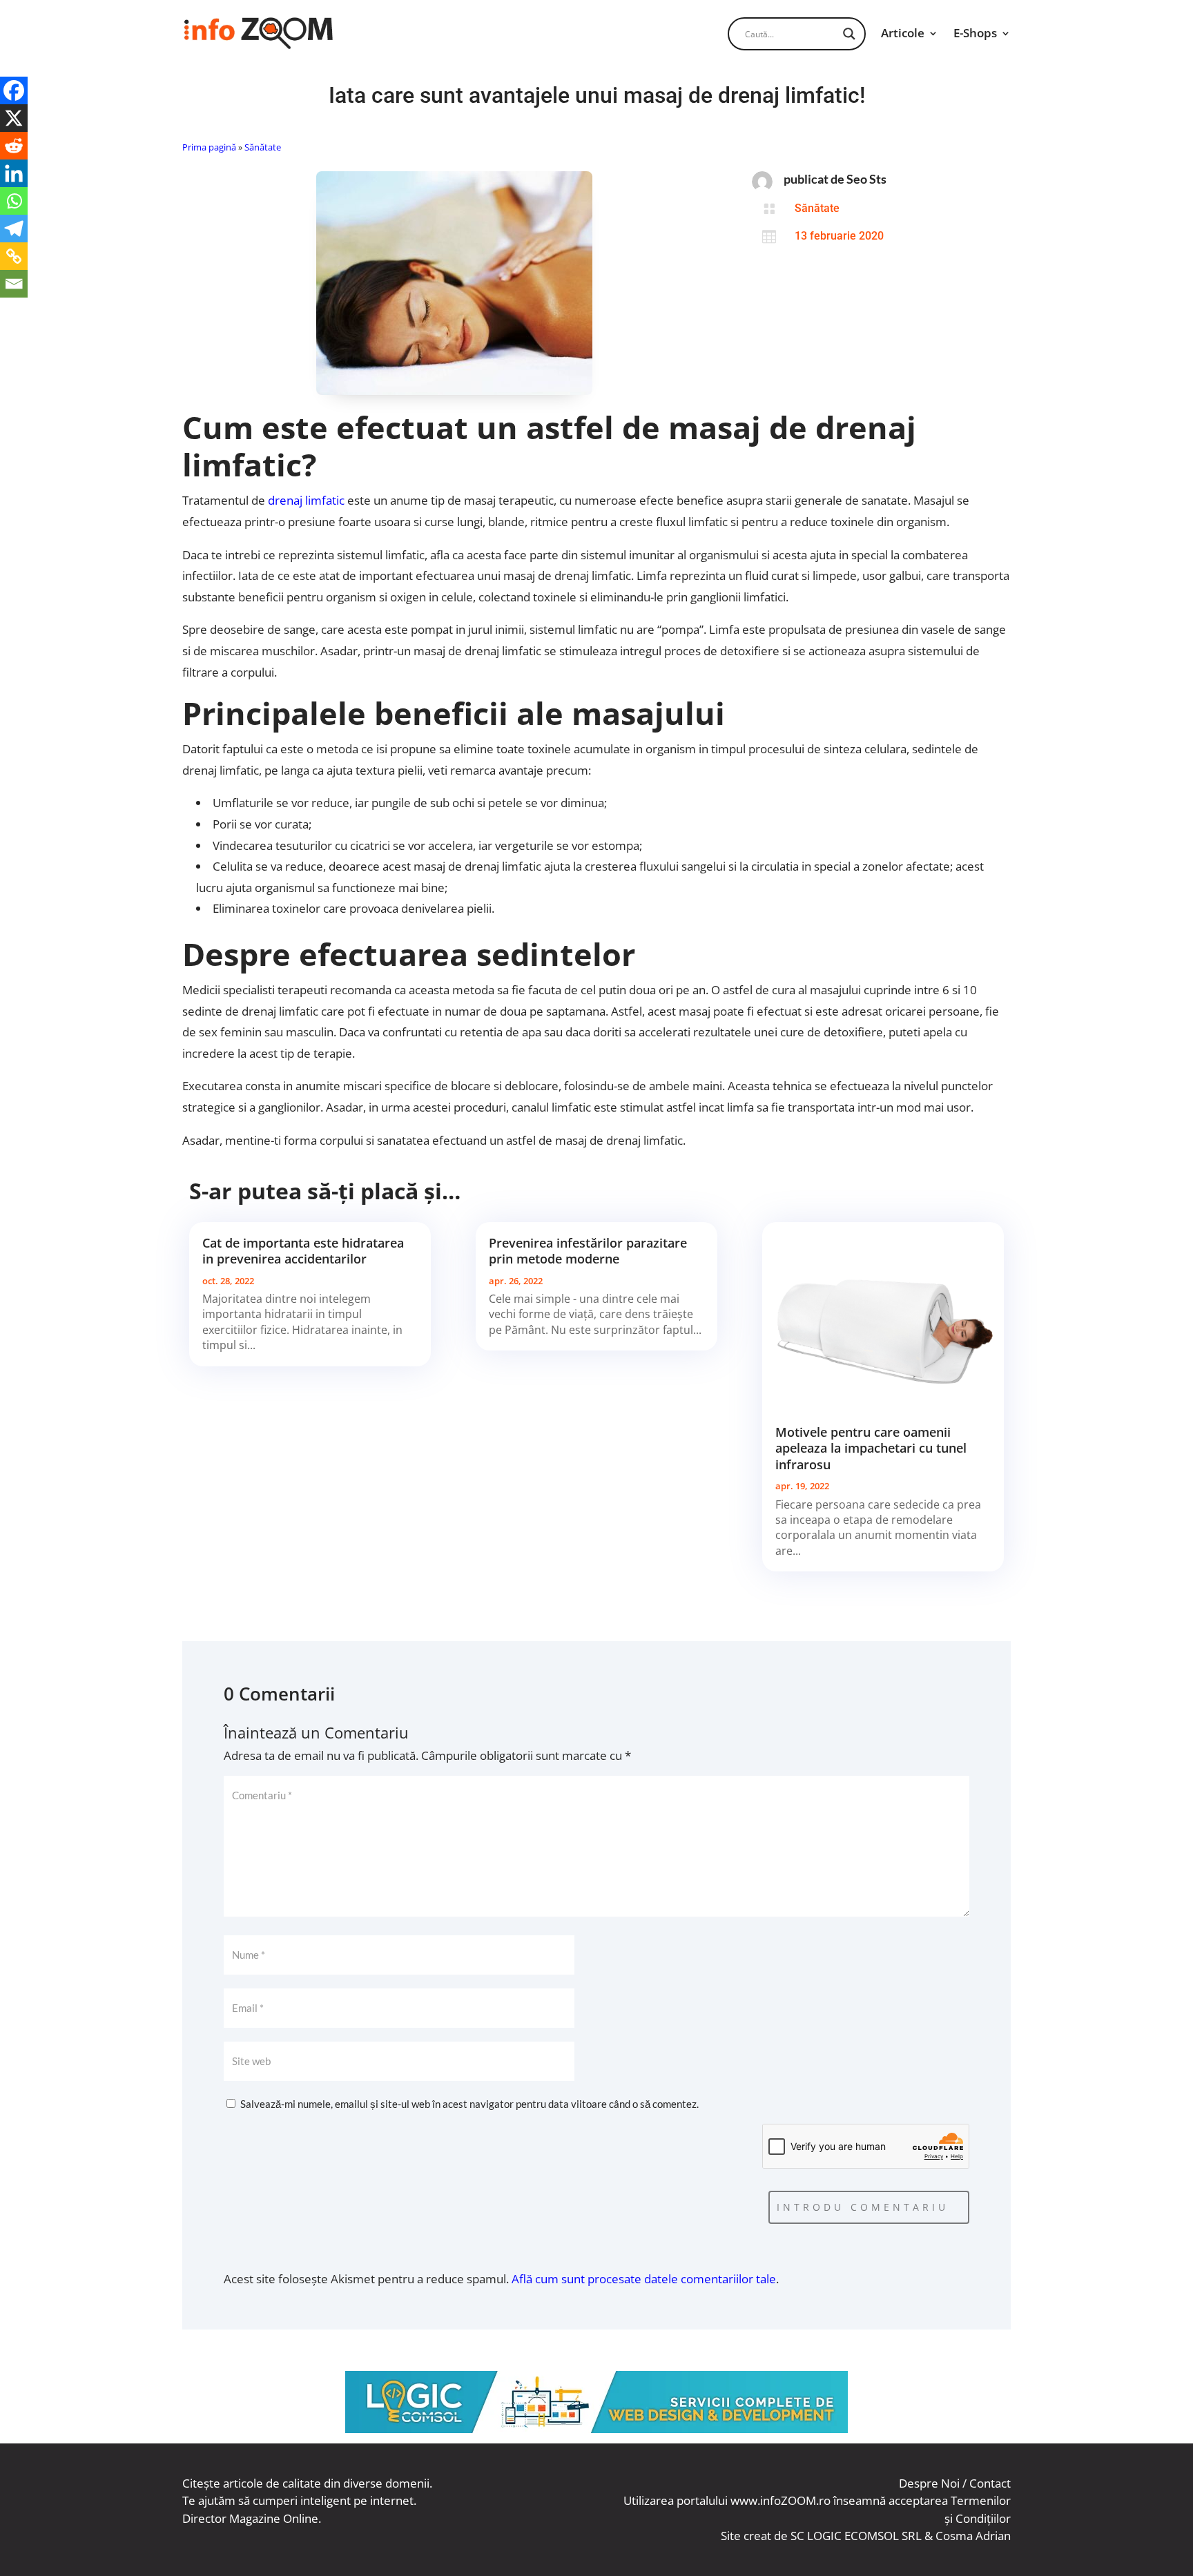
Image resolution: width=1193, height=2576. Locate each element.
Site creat (746, 2536)
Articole (903, 33)
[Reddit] (14, 146)
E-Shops (975, 33)
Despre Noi (929, 2483)
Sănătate (263, 147)
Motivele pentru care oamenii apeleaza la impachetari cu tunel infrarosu (871, 1448)
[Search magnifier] (849, 34)
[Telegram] (14, 229)
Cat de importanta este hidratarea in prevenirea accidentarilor (303, 1251)
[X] (14, 118)
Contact (990, 2483)
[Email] (14, 284)
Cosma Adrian (973, 2536)
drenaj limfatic (306, 500)
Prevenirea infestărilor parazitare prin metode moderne (588, 1251)
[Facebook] (14, 90)
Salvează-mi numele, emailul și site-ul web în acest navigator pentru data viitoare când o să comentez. (469, 2104)
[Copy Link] (14, 256)
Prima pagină (209, 147)
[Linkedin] (14, 173)
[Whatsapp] (14, 201)
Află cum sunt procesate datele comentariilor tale (644, 2279)
